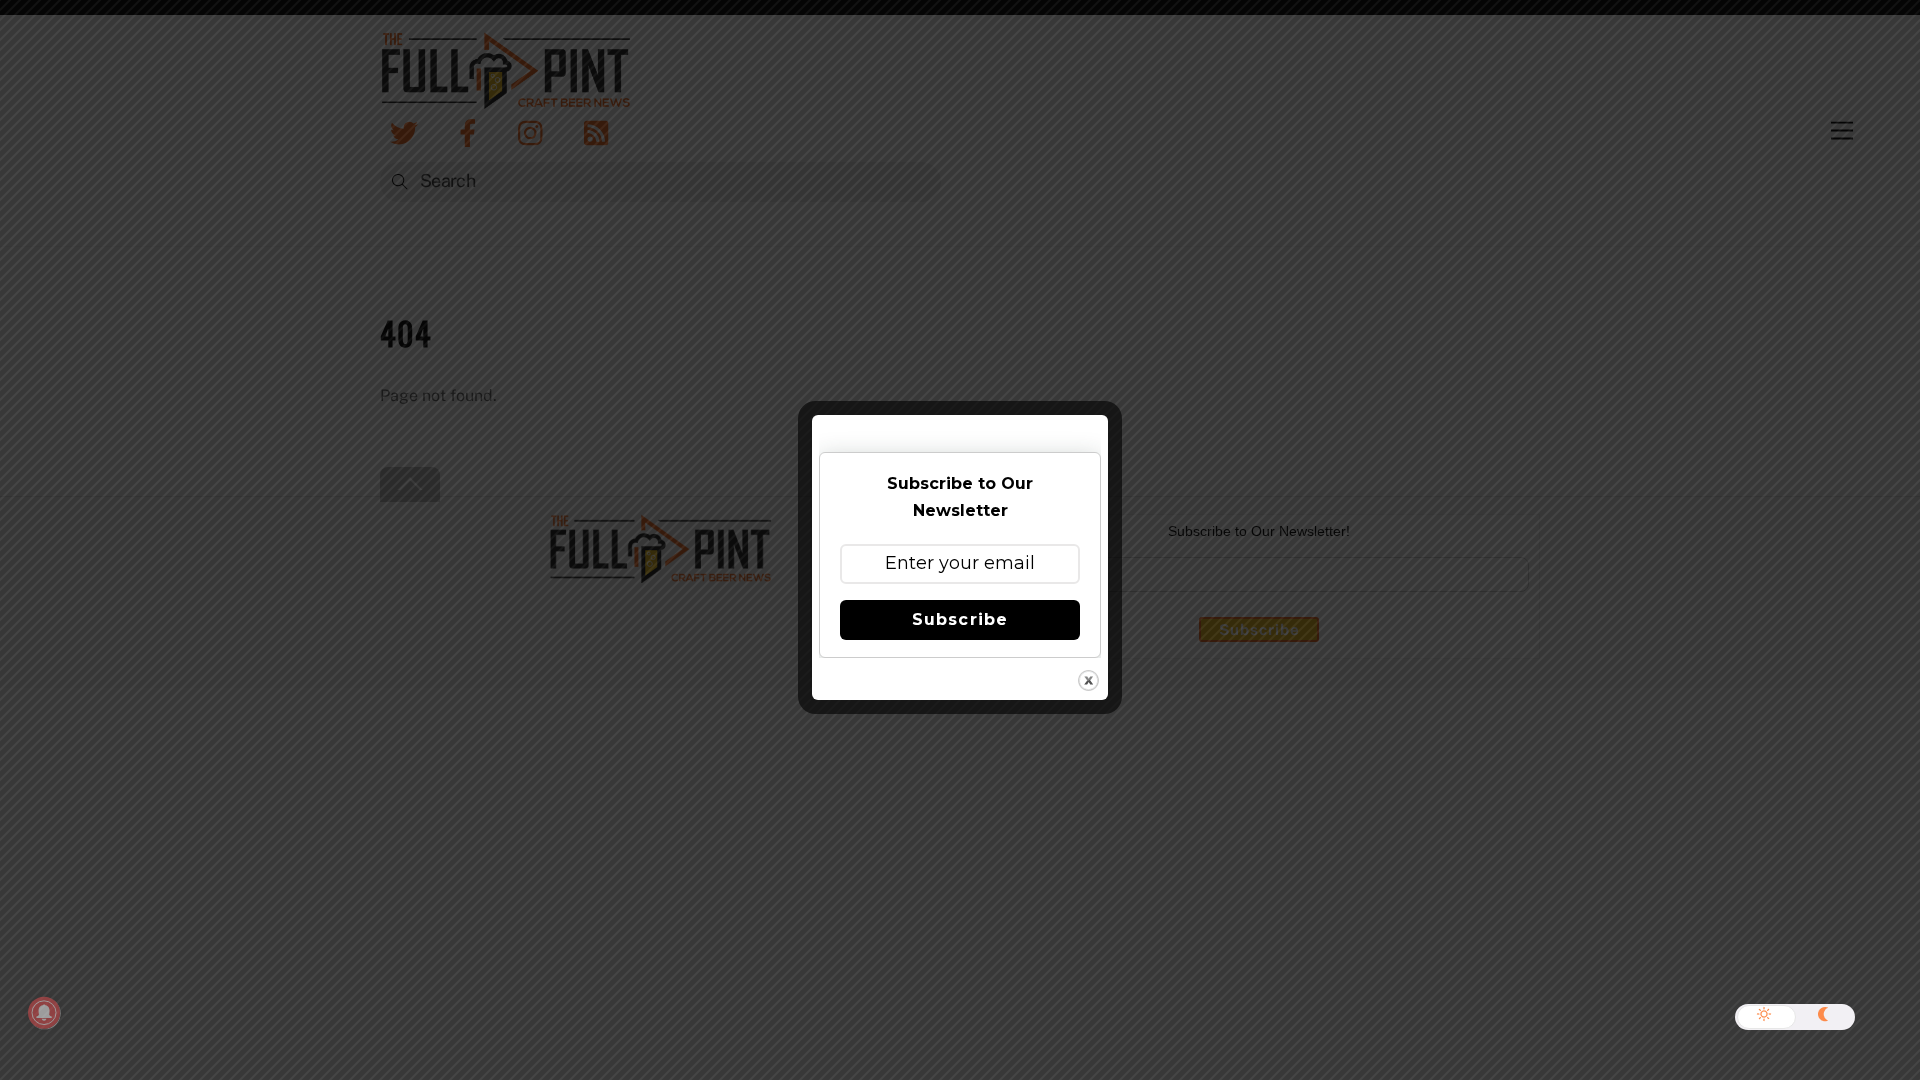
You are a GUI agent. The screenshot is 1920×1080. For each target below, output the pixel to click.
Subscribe (959, 619)
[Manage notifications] (44, 1013)
